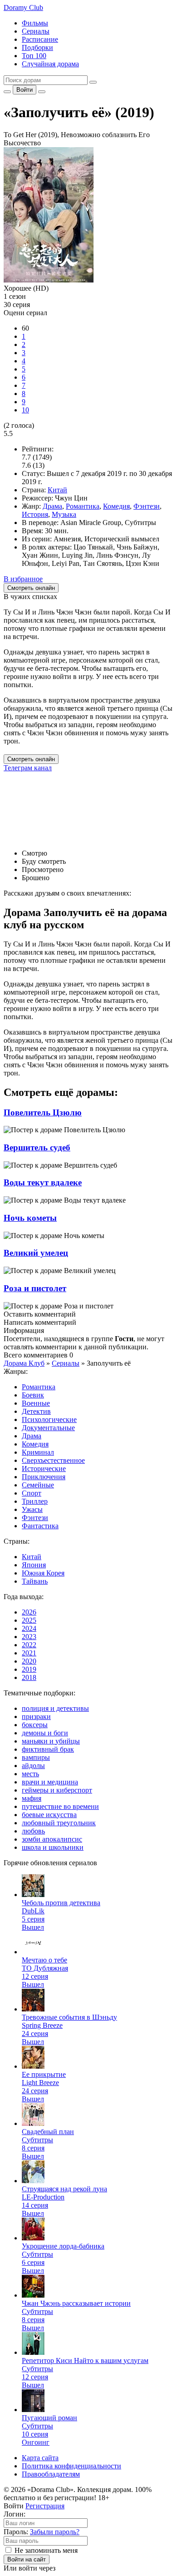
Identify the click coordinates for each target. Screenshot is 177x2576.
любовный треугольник (59, 1823)
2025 (29, 1620)
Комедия (116, 506)
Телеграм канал (28, 768)
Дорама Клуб (24, 1363)
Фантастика (40, 1526)
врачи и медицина (50, 1782)
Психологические (49, 1419)
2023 (29, 1637)
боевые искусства (49, 1815)
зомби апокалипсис (52, 1839)
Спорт (32, 1493)
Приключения (44, 1477)
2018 (29, 1677)
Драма (52, 506)
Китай (57, 490)
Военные (36, 1403)
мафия (32, 1798)
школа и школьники (53, 1847)
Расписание (40, 39)
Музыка (64, 514)
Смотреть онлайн (31, 759)
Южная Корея (43, 1573)
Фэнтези (147, 506)
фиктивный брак (48, 1749)
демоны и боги (45, 1733)
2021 (29, 1653)
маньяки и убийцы (51, 1741)
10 (25, 410)
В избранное (23, 579)
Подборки (37, 47)
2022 (29, 1645)
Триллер (35, 1501)
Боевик (33, 1395)
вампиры (36, 1757)
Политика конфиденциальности (71, 2466)
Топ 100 (34, 56)
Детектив (36, 1411)
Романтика (83, 506)
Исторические (44, 1469)
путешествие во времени (60, 1806)
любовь (33, 1831)
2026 (29, 1612)
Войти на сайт (27, 2559)
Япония (34, 1565)
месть (30, 1774)
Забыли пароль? (55, 2532)
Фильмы (35, 23)
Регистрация (45, 2506)
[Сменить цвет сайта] (7, 92)
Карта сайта (40, 2458)
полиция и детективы (55, 1708)
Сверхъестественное (53, 1460)
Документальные (48, 1428)
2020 (29, 1661)
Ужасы (32, 1509)
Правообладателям (51, 2474)
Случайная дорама (50, 64)
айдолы (33, 1766)
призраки (36, 1717)
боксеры (35, 1725)
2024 (29, 1628)
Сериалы (36, 31)
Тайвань (35, 1581)
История (35, 514)
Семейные (38, 1485)
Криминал (38, 1452)
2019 (29, 1669)
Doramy (23, 7)
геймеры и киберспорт (57, 1790)
